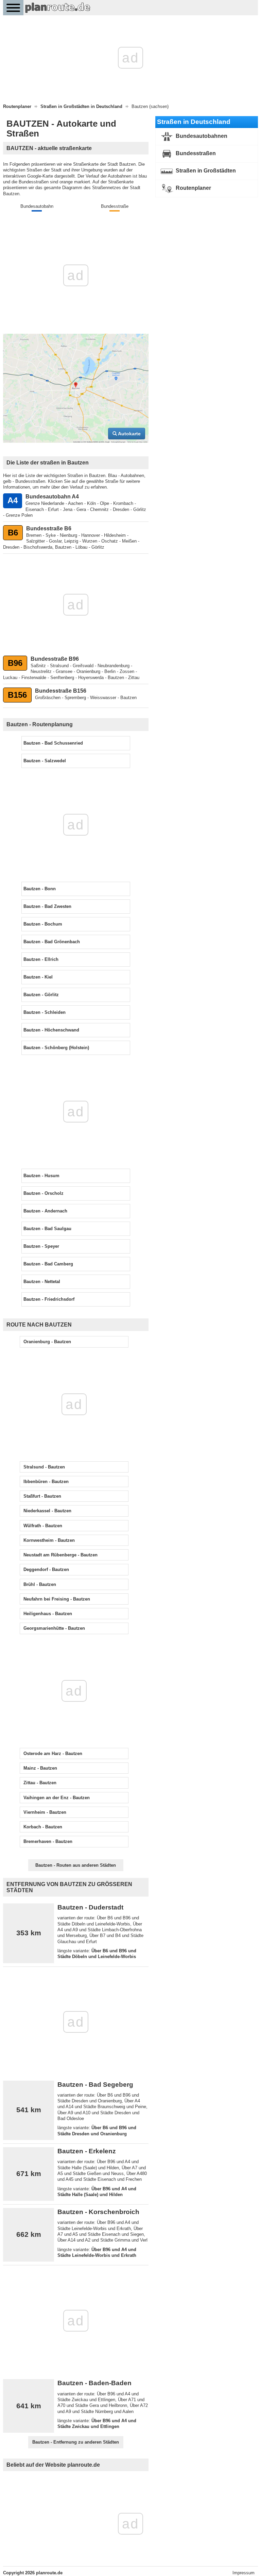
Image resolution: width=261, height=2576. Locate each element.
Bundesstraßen (195, 153)
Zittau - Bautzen (40, 1783)
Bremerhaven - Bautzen (48, 1841)
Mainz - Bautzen (40, 1768)
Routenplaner (193, 188)
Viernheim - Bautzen (45, 1812)
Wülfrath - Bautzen (43, 1526)
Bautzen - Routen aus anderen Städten (76, 1865)
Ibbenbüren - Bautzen (46, 1482)
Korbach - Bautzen (43, 1827)
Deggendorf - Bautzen (46, 1569)
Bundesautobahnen (201, 136)
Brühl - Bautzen (40, 1584)
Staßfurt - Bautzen (42, 1496)
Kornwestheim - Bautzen (49, 1540)
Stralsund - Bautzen (44, 1467)
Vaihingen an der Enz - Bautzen (57, 1798)
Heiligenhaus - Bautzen (48, 1614)
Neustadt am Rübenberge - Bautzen (60, 1555)
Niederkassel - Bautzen (47, 1511)
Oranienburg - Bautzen (47, 1342)
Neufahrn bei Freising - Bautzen (57, 1599)
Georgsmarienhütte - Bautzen (54, 1628)
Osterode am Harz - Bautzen (53, 1753)
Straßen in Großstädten (205, 171)
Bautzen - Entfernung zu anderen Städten (76, 2442)
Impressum (243, 2573)
